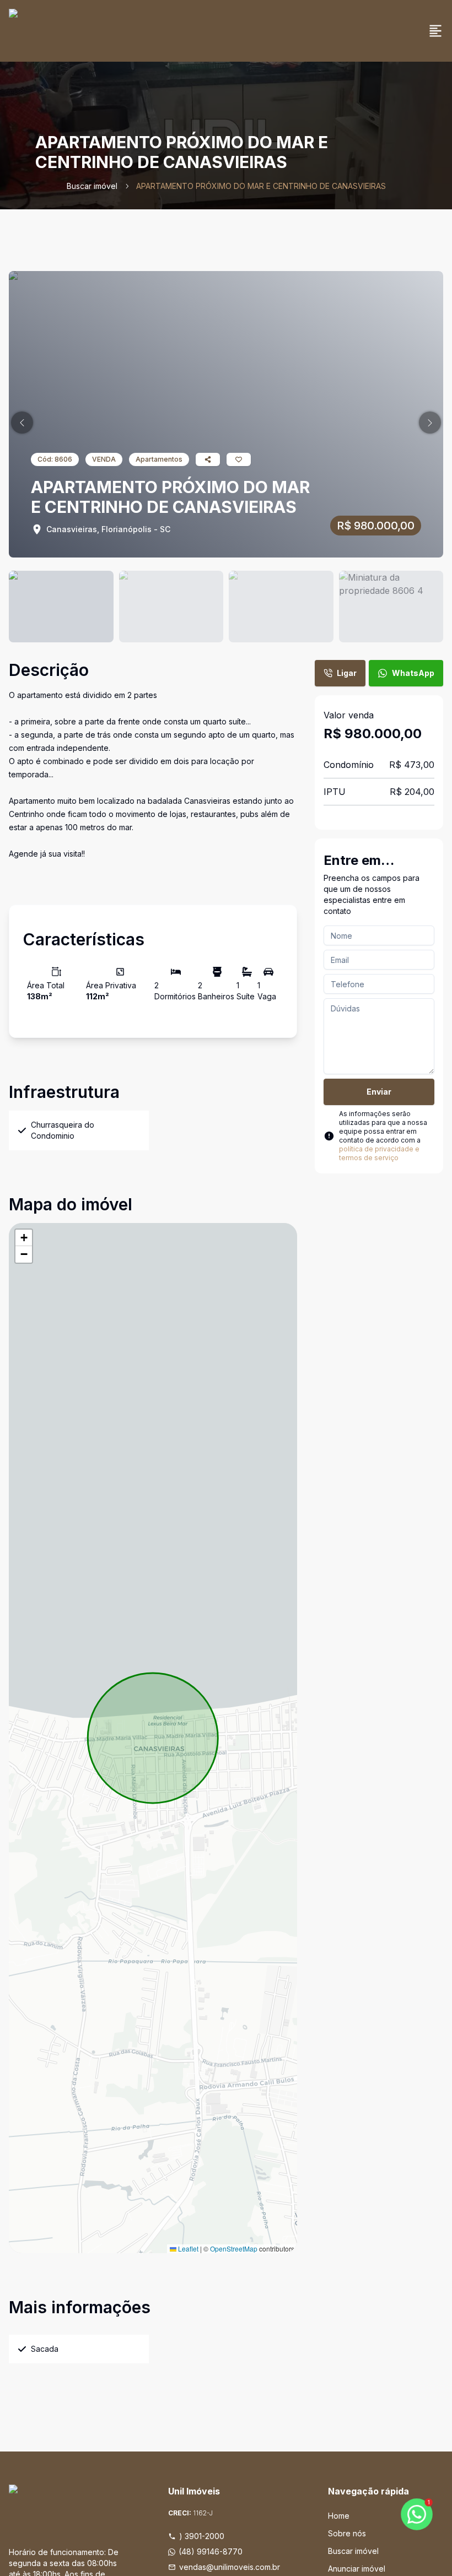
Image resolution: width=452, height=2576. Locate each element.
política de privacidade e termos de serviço (379, 1153)
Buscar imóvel (92, 186)
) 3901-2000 (202, 2536)
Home (339, 2516)
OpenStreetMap (234, 2248)
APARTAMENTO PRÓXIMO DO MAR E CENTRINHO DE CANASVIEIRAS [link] (261, 186)
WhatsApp (413, 673)
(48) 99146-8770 (211, 2551)
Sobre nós (347, 2533)
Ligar (347, 673)
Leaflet (187, 2248)
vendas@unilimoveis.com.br (230, 2567)
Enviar (379, 1092)
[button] (22, 423)
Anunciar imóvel (357, 2569)
